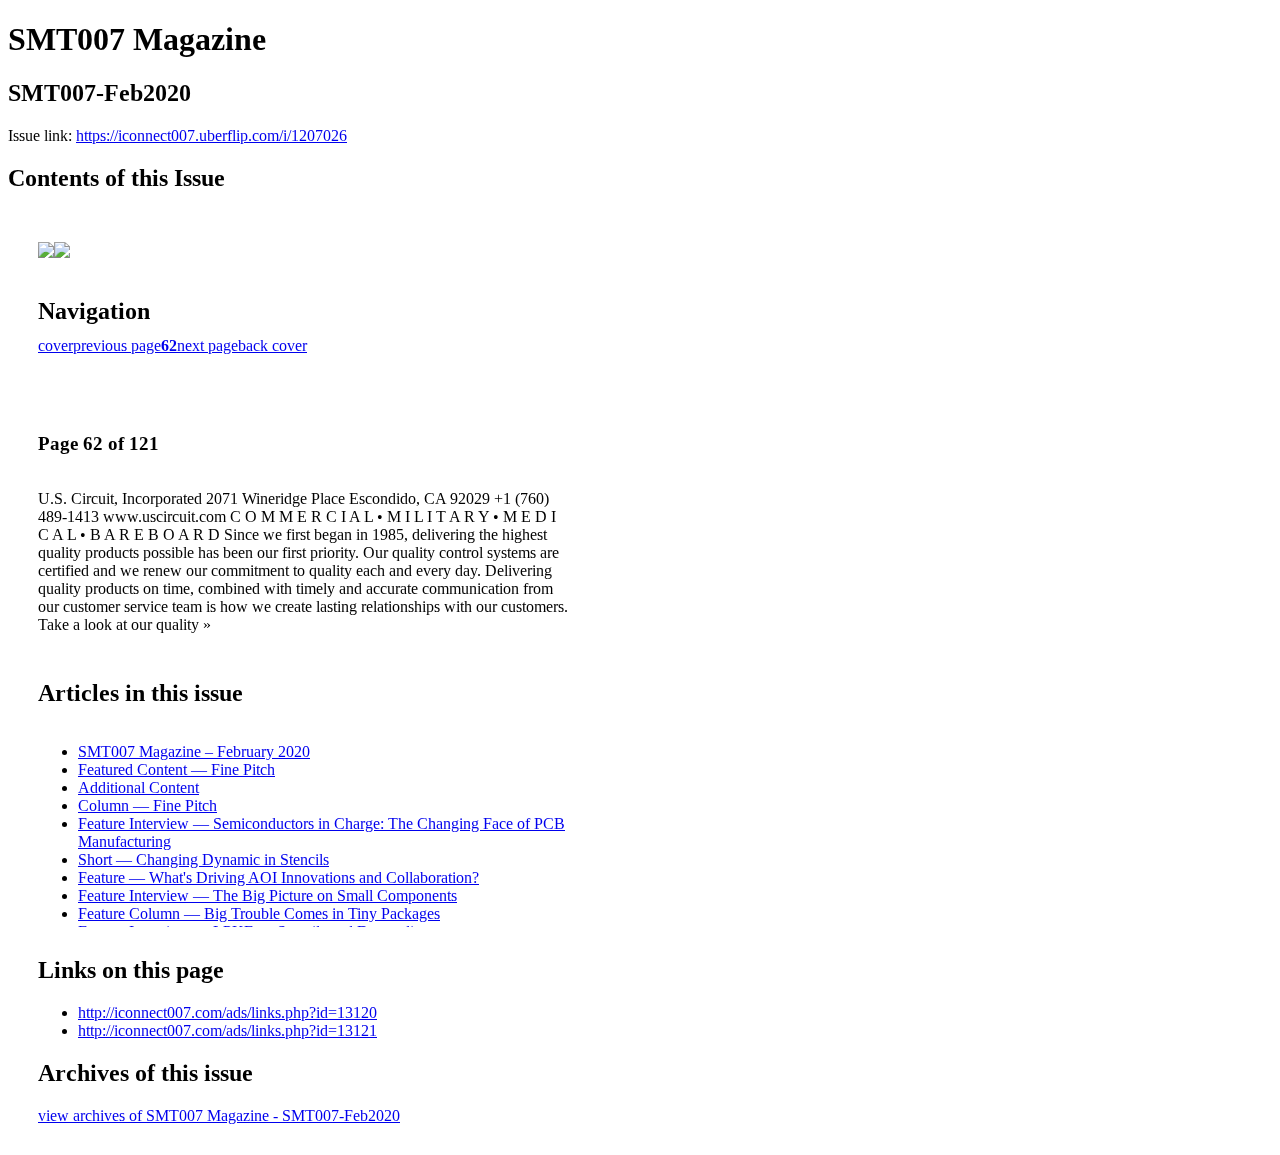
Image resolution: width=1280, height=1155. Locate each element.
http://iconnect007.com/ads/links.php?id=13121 (227, 1030)
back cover (272, 345)
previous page (117, 345)
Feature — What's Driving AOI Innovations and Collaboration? (278, 877)
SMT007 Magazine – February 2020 (194, 751)
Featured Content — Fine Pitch (176, 769)
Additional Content (138, 787)
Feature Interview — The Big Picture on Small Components (267, 895)
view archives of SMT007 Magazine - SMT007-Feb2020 (219, 1115)
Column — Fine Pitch (147, 805)
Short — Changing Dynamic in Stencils (203, 859)
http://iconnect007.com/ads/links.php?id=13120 (227, 1012)
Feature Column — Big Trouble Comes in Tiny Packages (259, 913)
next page (207, 345)
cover (55, 345)
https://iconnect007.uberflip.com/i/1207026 (211, 135)
